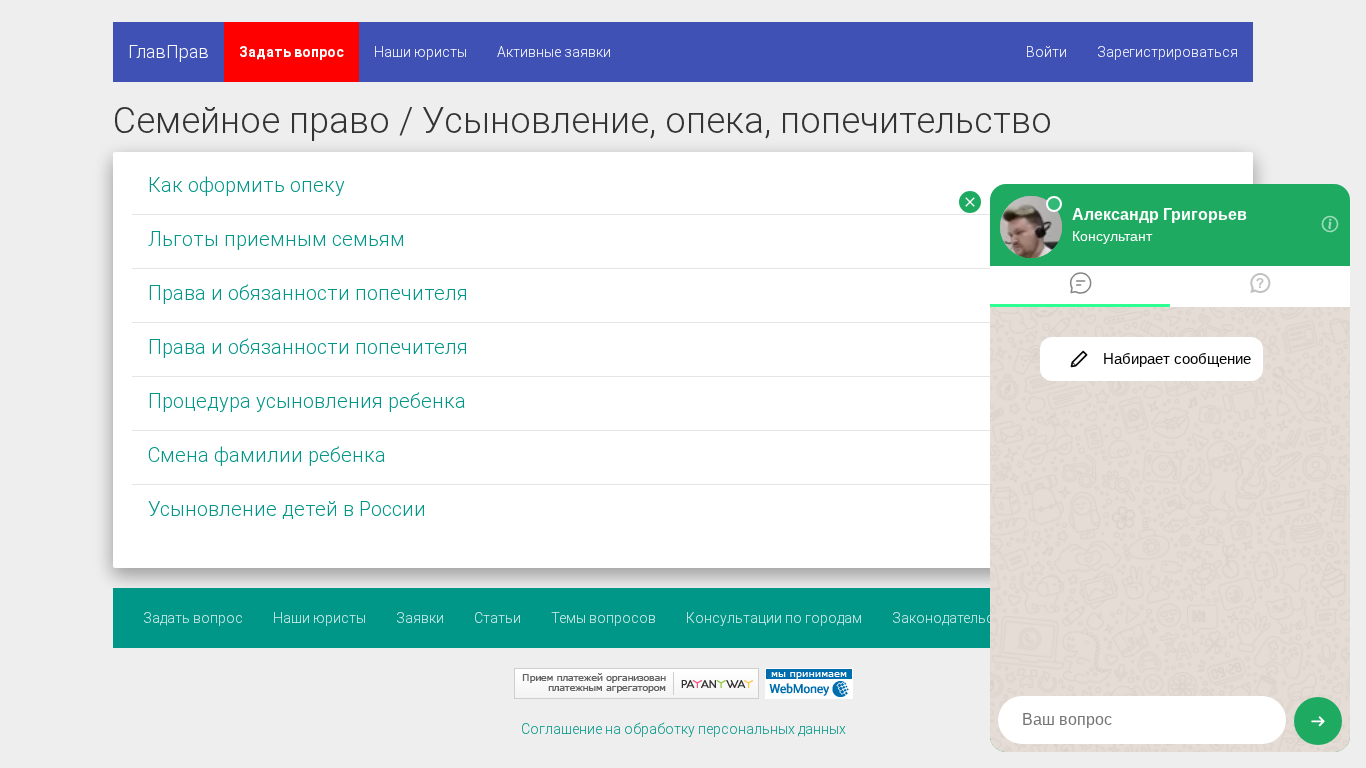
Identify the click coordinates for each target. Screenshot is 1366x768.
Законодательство (955, 618)
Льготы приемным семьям (276, 239)
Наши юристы (420, 52)
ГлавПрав (168, 51)
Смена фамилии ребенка (267, 455)
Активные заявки (554, 52)
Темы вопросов (603, 618)
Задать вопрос (291, 52)
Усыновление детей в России (287, 509)
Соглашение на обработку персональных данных (683, 729)
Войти (1046, 52)
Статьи (497, 618)
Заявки (420, 618)
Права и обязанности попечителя (308, 293)
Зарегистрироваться (1167, 52)
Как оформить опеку (246, 185)
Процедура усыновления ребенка (307, 401)
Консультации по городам (774, 618)
